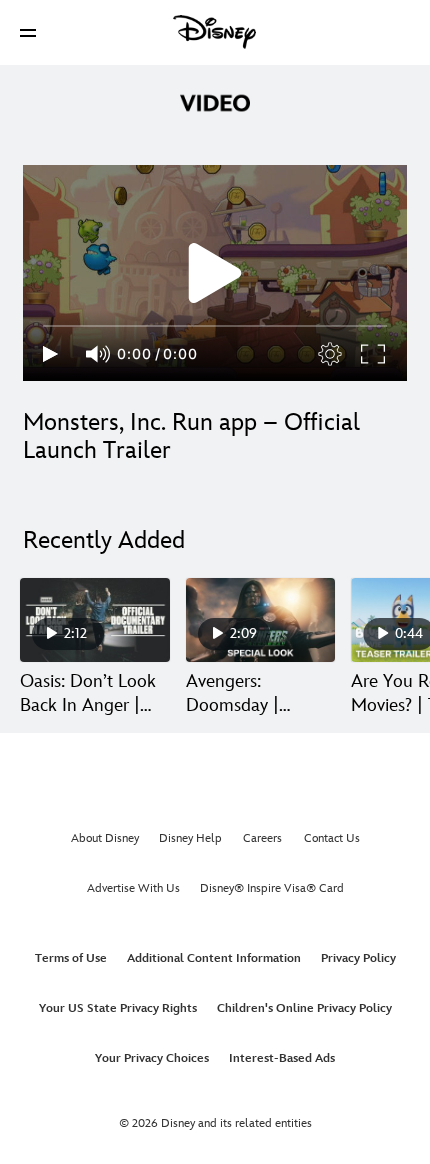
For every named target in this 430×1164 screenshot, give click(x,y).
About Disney (105, 838)
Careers (262, 838)
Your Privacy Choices (152, 1058)
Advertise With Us (133, 888)
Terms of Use (71, 958)
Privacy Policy (358, 958)
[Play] (50, 354)
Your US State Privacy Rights (118, 1008)
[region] (215, 273)
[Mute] (99, 354)
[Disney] (215, 32)
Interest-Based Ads (282, 1058)
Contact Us (332, 838)
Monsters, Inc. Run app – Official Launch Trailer (191, 436)
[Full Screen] (374, 354)
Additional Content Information (214, 958)
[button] (28, 32)
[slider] (215, 326)
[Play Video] (215, 273)
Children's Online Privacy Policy (304, 1008)
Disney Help (190, 838)
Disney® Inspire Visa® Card (272, 888)
